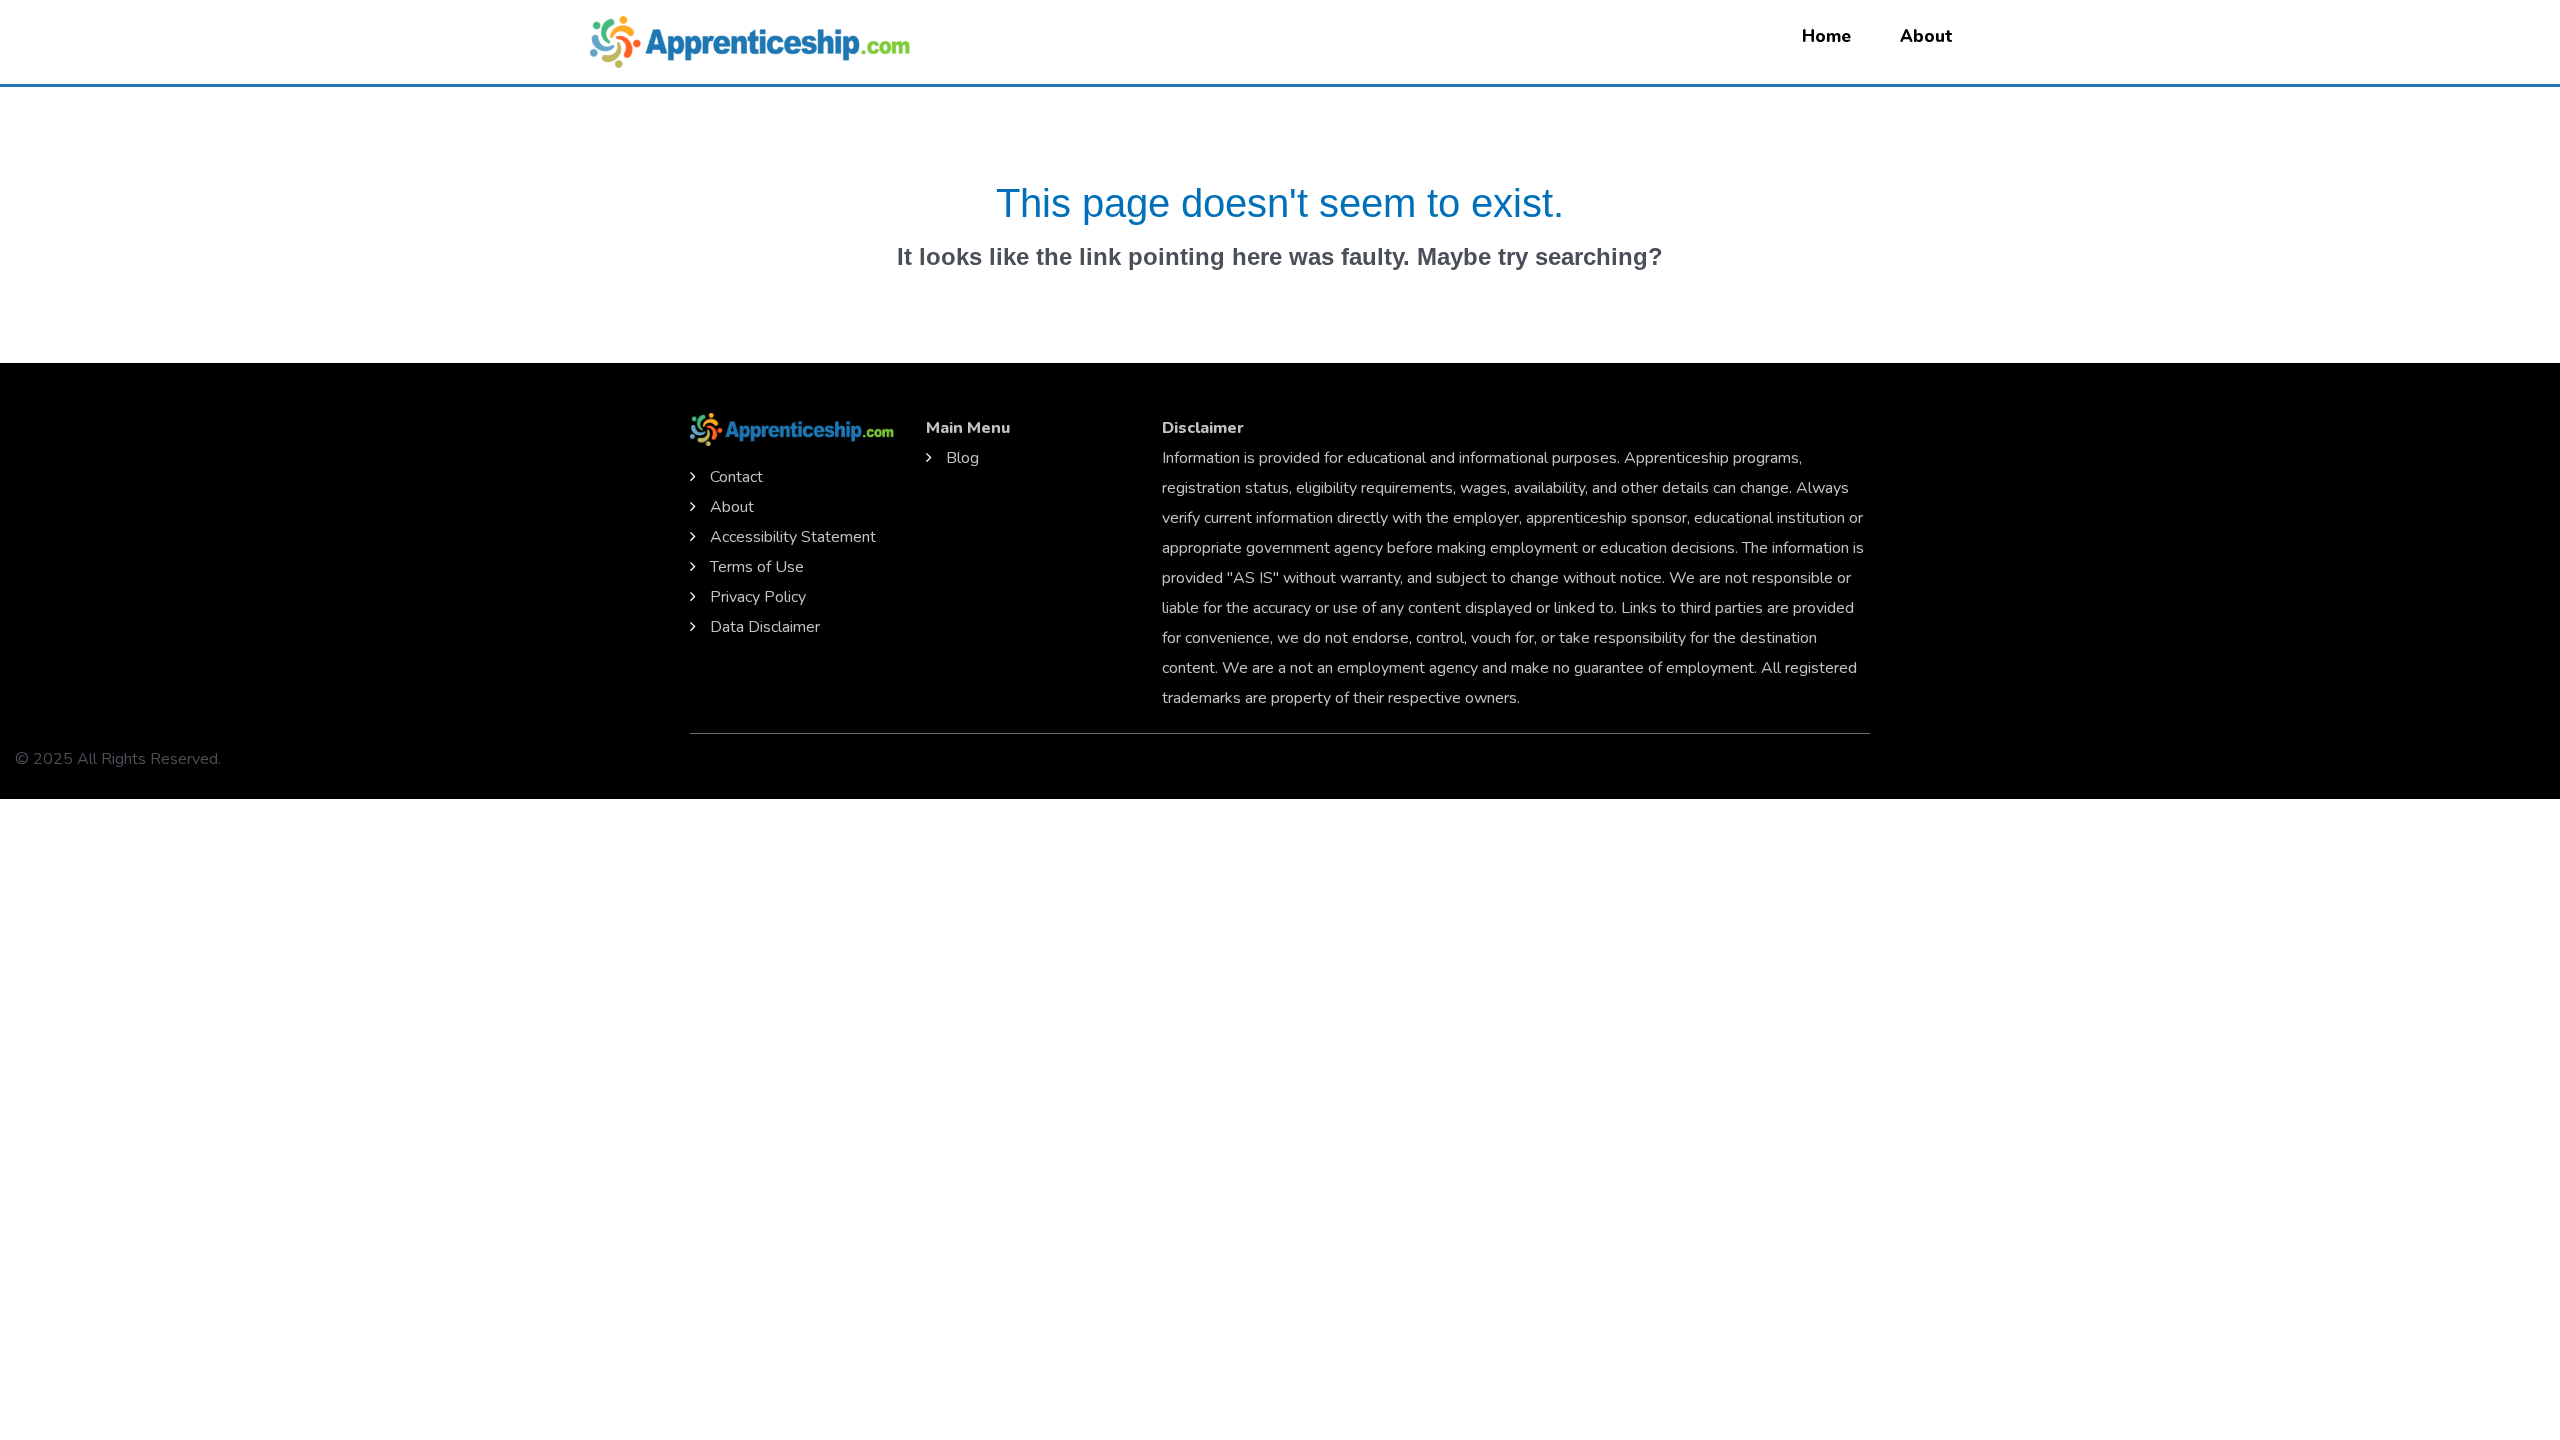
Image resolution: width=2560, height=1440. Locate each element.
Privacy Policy (758, 597)
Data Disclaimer (765, 627)
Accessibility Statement (793, 537)
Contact (736, 477)
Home (1826, 36)
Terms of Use (757, 567)
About (1926, 36)
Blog (962, 458)
